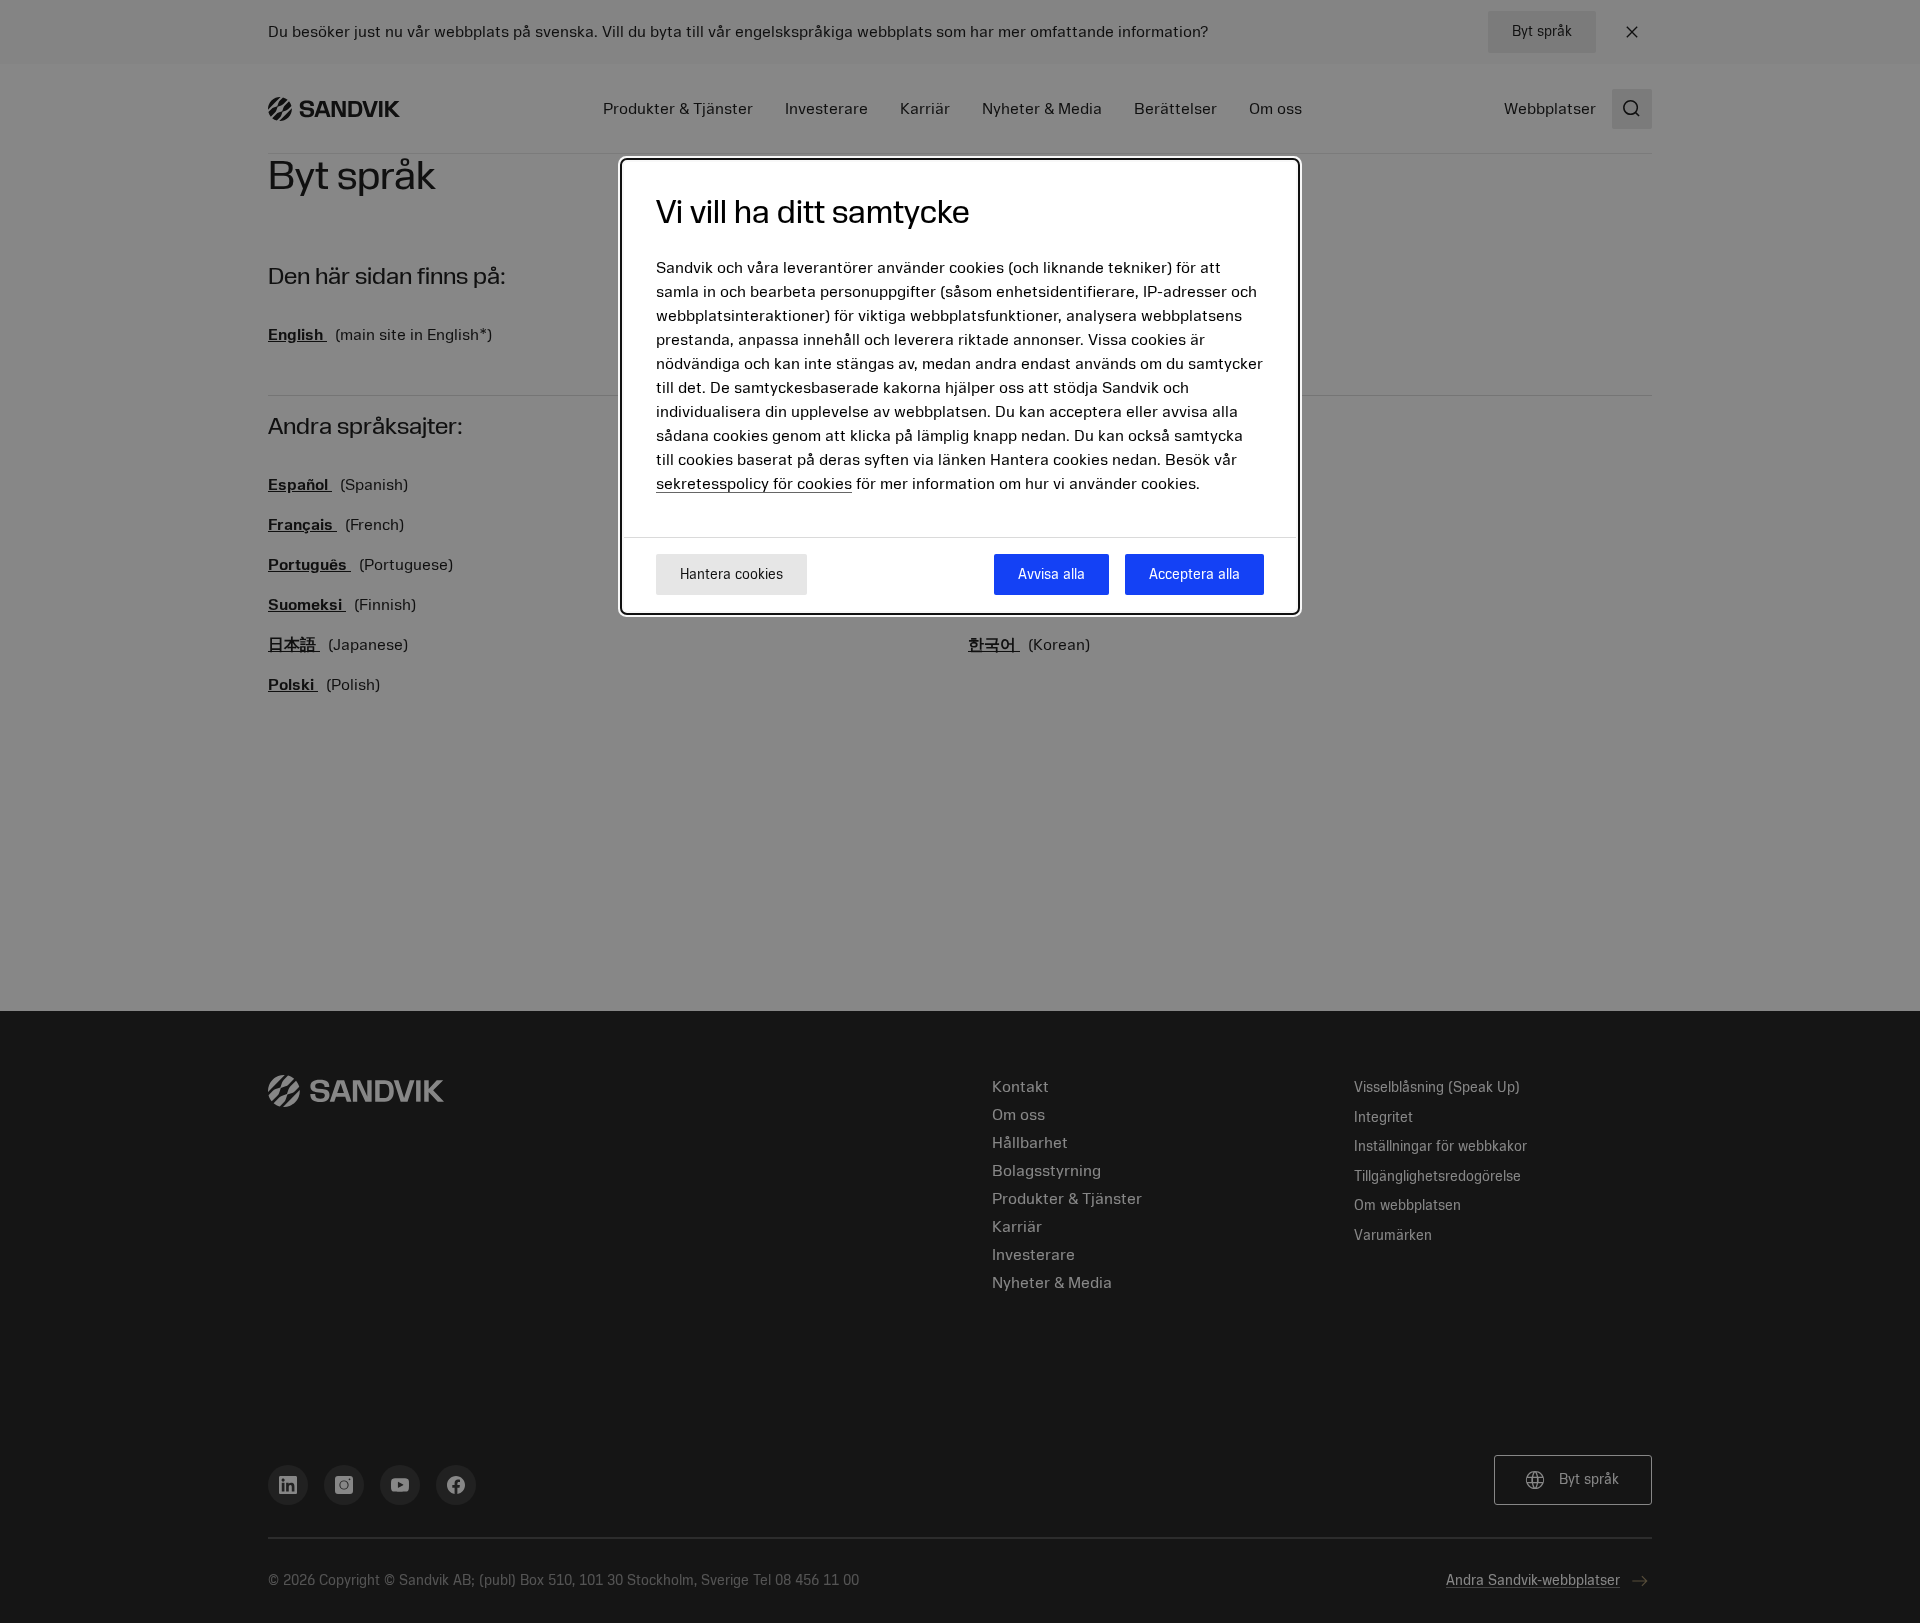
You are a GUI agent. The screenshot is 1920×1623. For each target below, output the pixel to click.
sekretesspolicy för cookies (754, 485)
